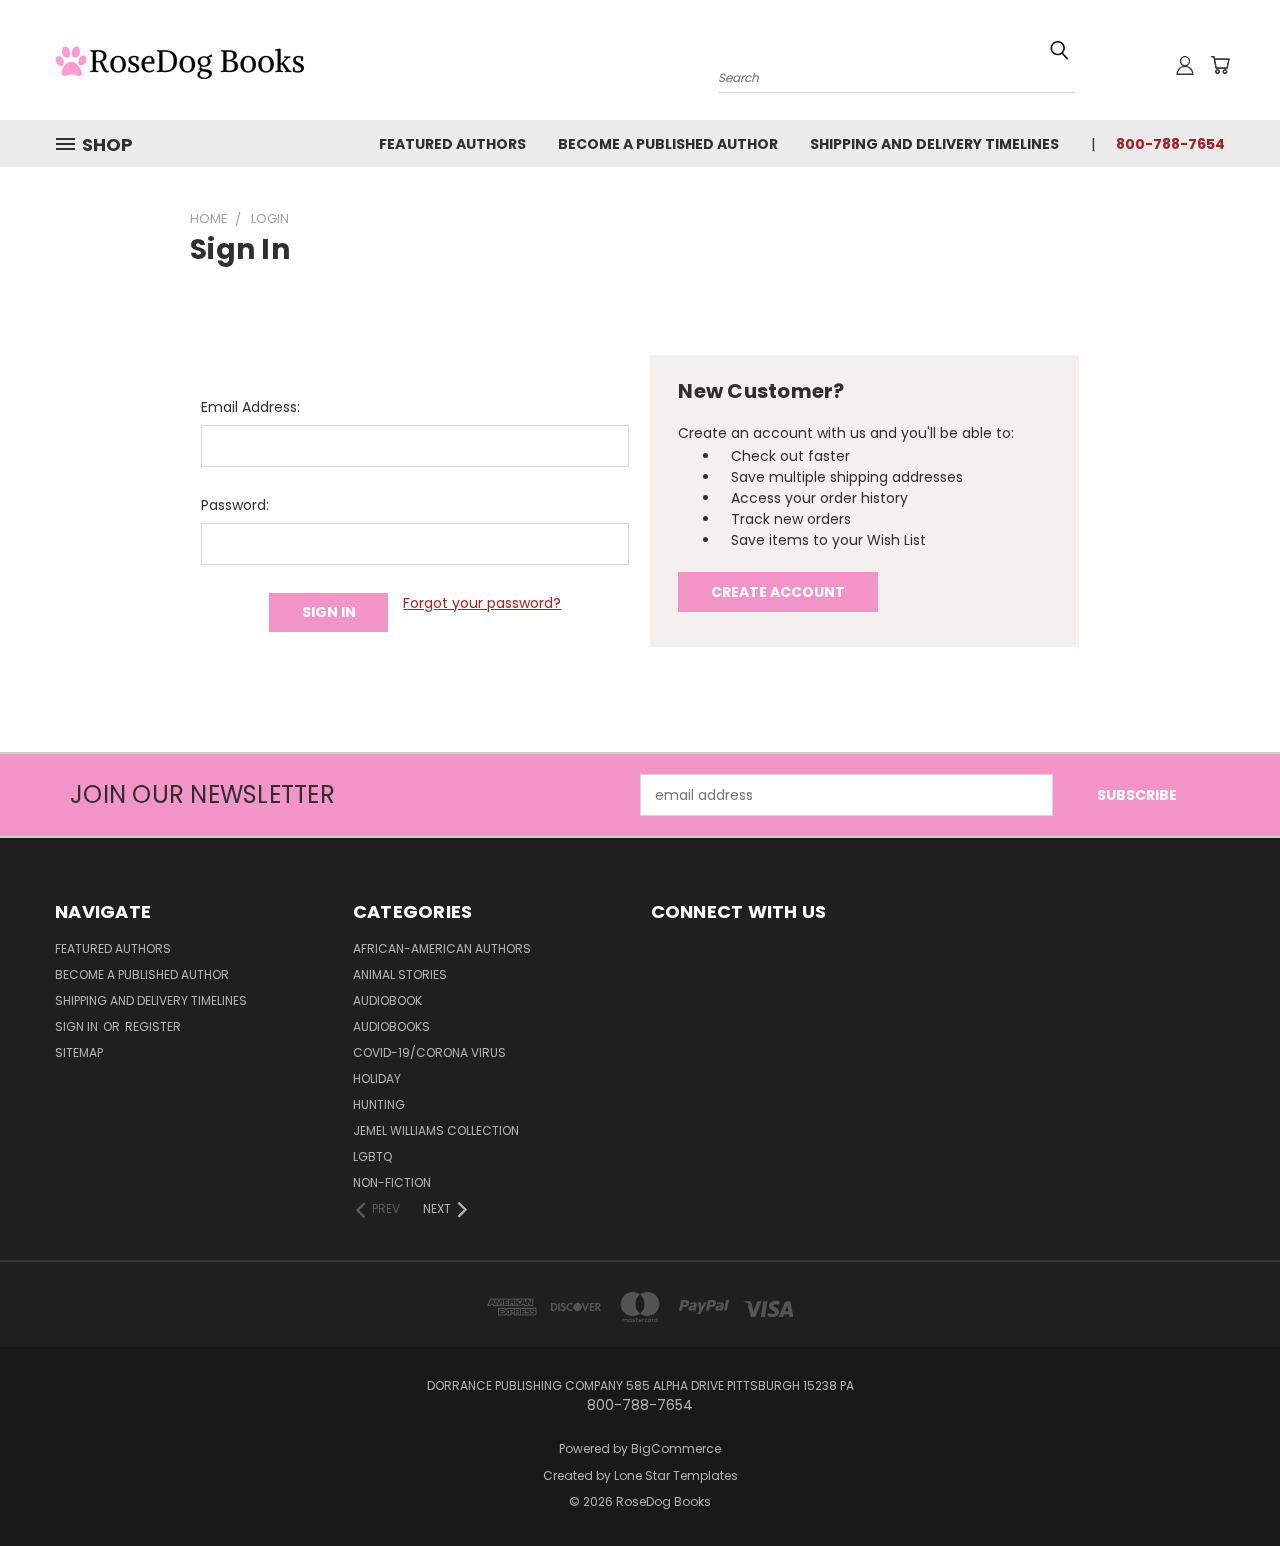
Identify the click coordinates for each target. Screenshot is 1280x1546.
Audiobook (387, 1000)
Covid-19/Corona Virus (429, 1052)
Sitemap (79, 1052)
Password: (235, 505)
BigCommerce (676, 1448)
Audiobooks (391, 1026)
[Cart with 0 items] (1220, 65)
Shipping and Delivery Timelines (934, 144)
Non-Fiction (392, 1182)
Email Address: (250, 407)
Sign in (78, 1026)
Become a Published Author (668, 144)
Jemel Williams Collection (436, 1130)
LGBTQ (372, 1156)
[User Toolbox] (1185, 65)
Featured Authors (452, 144)
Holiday (377, 1078)
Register (153, 1026)
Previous (1227, 1483)
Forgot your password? (482, 603)
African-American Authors (442, 948)
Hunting (379, 1104)
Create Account (778, 592)
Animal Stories (400, 974)
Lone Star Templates (676, 1475)
